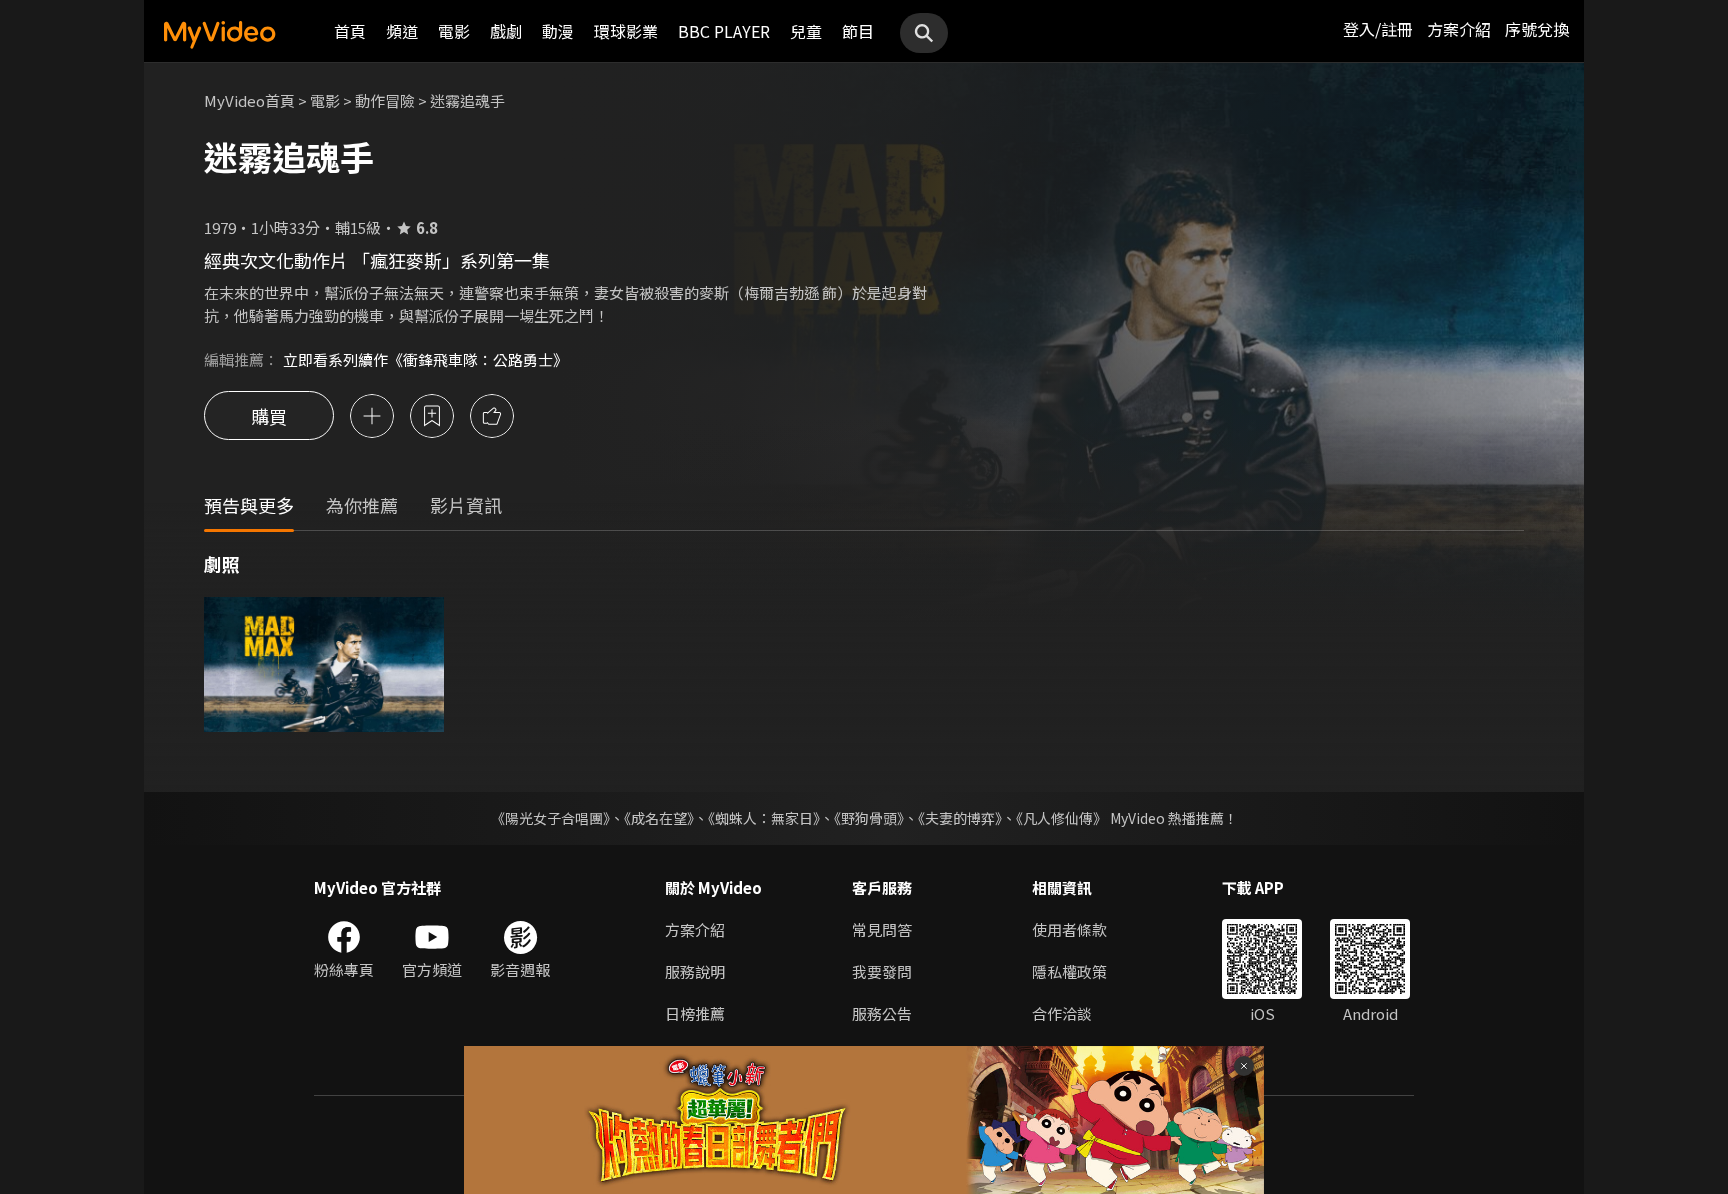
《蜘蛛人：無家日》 (764, 818)
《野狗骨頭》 (869, 818)
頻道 (402, 31)
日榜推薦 (695, 1013)
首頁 (350, 31)
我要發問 (882, 971)
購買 (269, 416)
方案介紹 (1459, 29)
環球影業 (626, 31)
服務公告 (882, 1013)
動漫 (558, 31)
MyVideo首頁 (249, 100)
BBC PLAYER (724, 31)
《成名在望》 (659, 818)
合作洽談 (1062, 1013)
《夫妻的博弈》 (960, 818)
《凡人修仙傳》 (1061, 818)
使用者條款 (1069, 929)
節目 (858, 31)
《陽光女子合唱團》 (550, 818)
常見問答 (882, 929)
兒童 (806, 31)
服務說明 (695, 971)
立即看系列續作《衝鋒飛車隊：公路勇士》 (425, 359)
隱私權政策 (1069, 971)
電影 (454, 31)
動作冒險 (385, 100)
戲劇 (506, 31)
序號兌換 (1537, 29)
